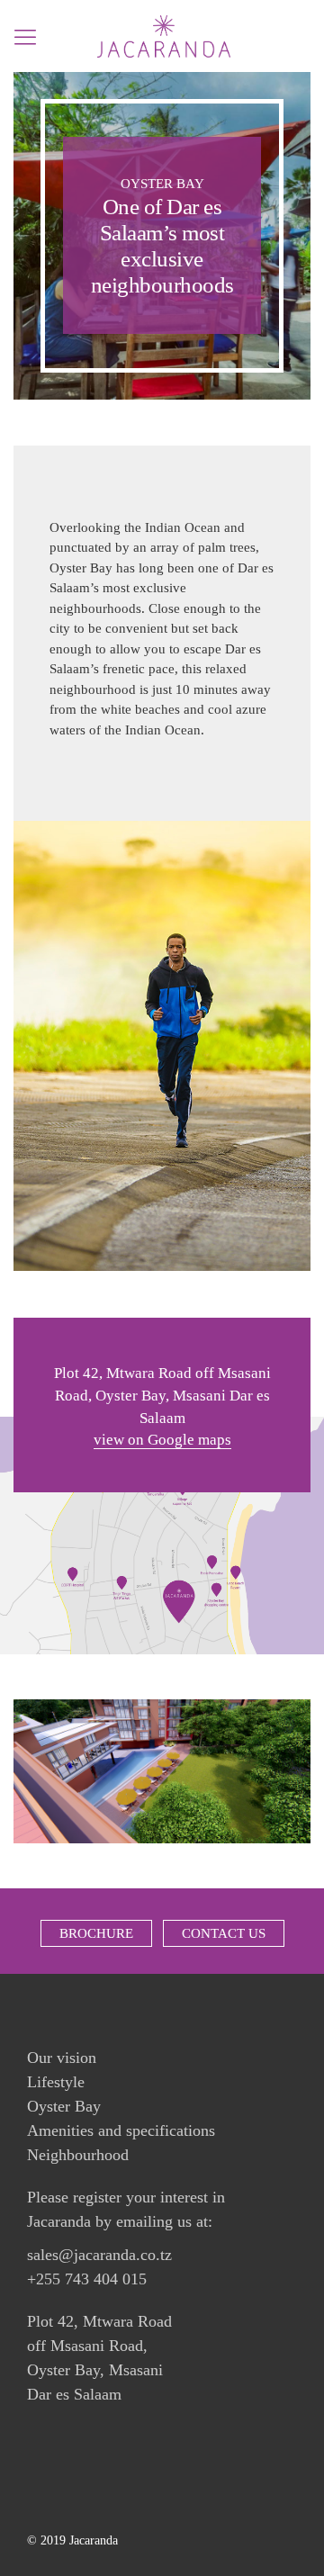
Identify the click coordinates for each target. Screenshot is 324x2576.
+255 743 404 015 (87, 2279)
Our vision (62, 2058)
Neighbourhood (78, 2155)
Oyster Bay (64, 2106)
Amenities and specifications (121, 2130)
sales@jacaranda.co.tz (99, 2255)
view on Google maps (162, 1440)
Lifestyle (56, 2082)
